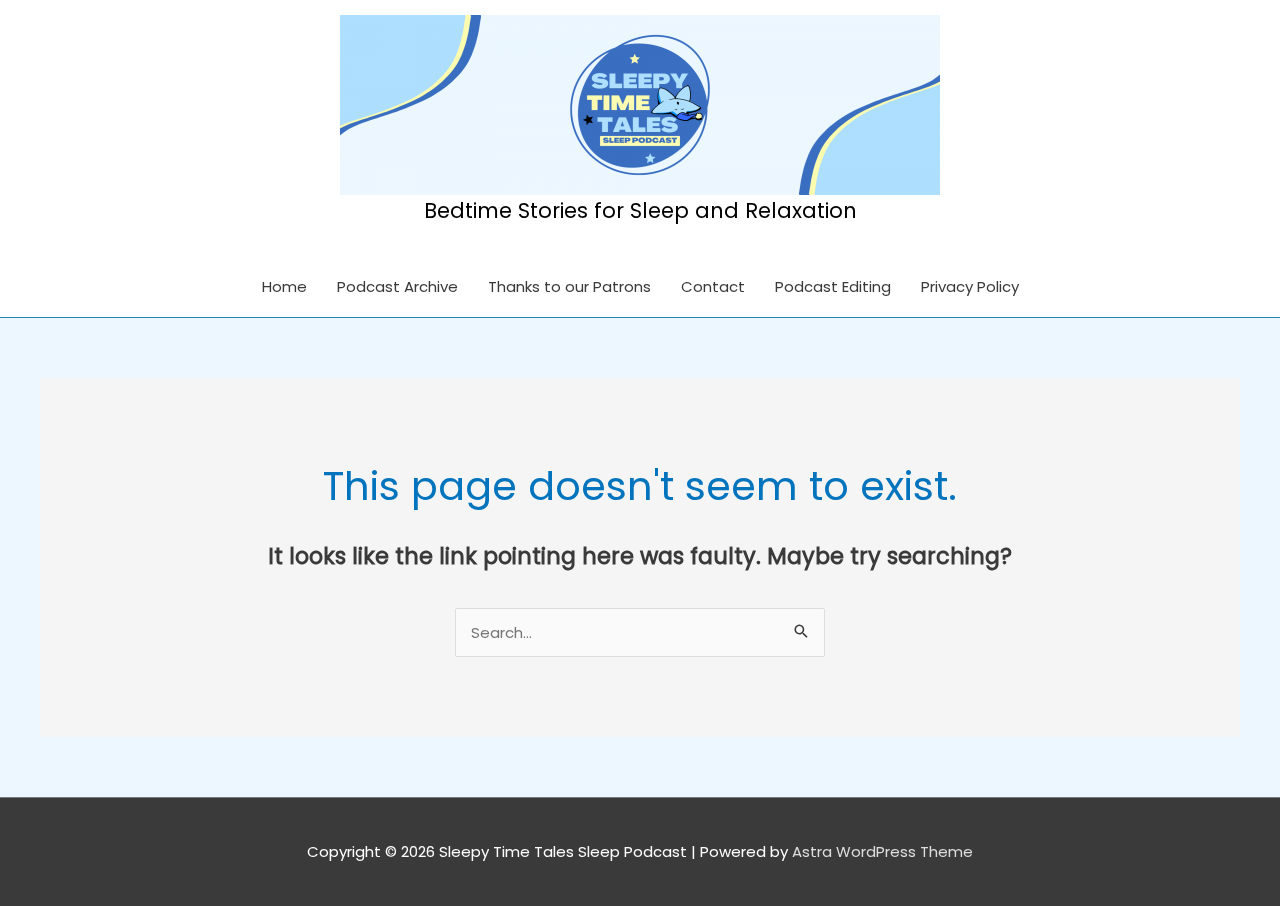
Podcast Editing (833, 286)
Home (284, 286)
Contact (713, 286)
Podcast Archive (397, 286)
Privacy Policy (970, 286)
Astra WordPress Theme (882, 851)
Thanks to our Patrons (569, 286)
